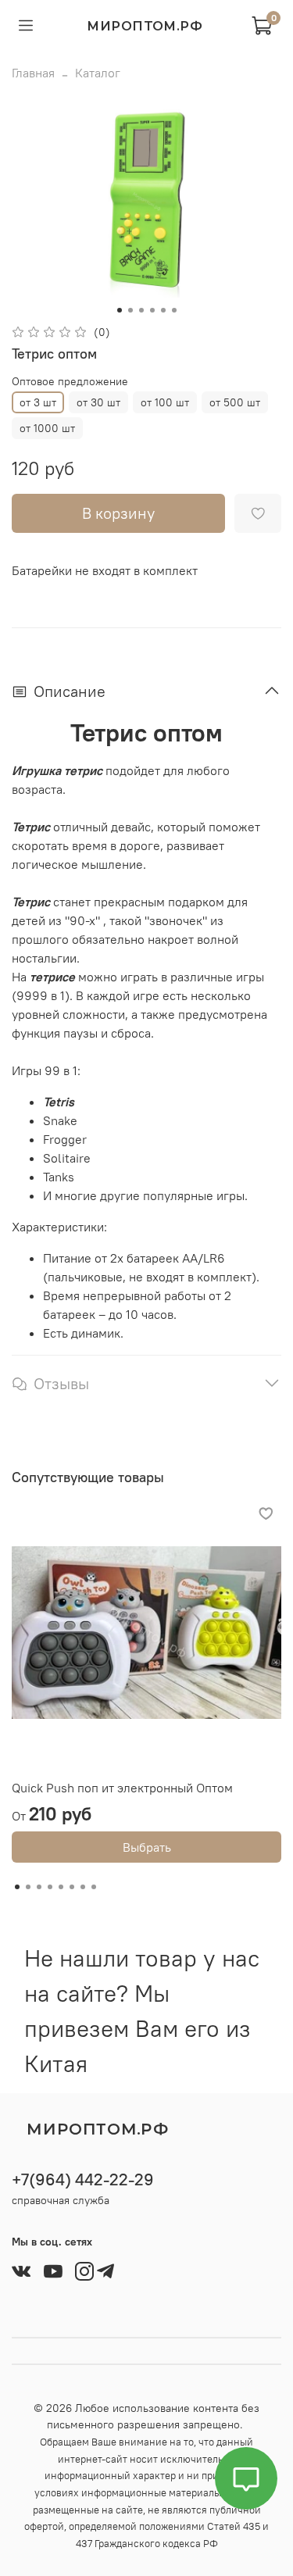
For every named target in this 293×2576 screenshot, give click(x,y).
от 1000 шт (47, 428)
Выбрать (147, 1847)
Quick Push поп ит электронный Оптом (122, 1788)
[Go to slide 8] (94, 1887)
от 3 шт (38, 402)
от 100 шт (165, 402)
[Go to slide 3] (141, 310)
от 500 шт (235, 402)
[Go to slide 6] (174, 310)
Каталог (98, 73)
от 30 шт (98, 402)
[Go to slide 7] (83, 1887)
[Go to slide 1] (120, 310)
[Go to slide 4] (152, 310)
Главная (33, 73)
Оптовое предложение (70, 382)
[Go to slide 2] (130, 310)
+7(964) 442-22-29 (83, 2179)
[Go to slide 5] (163, 310)
